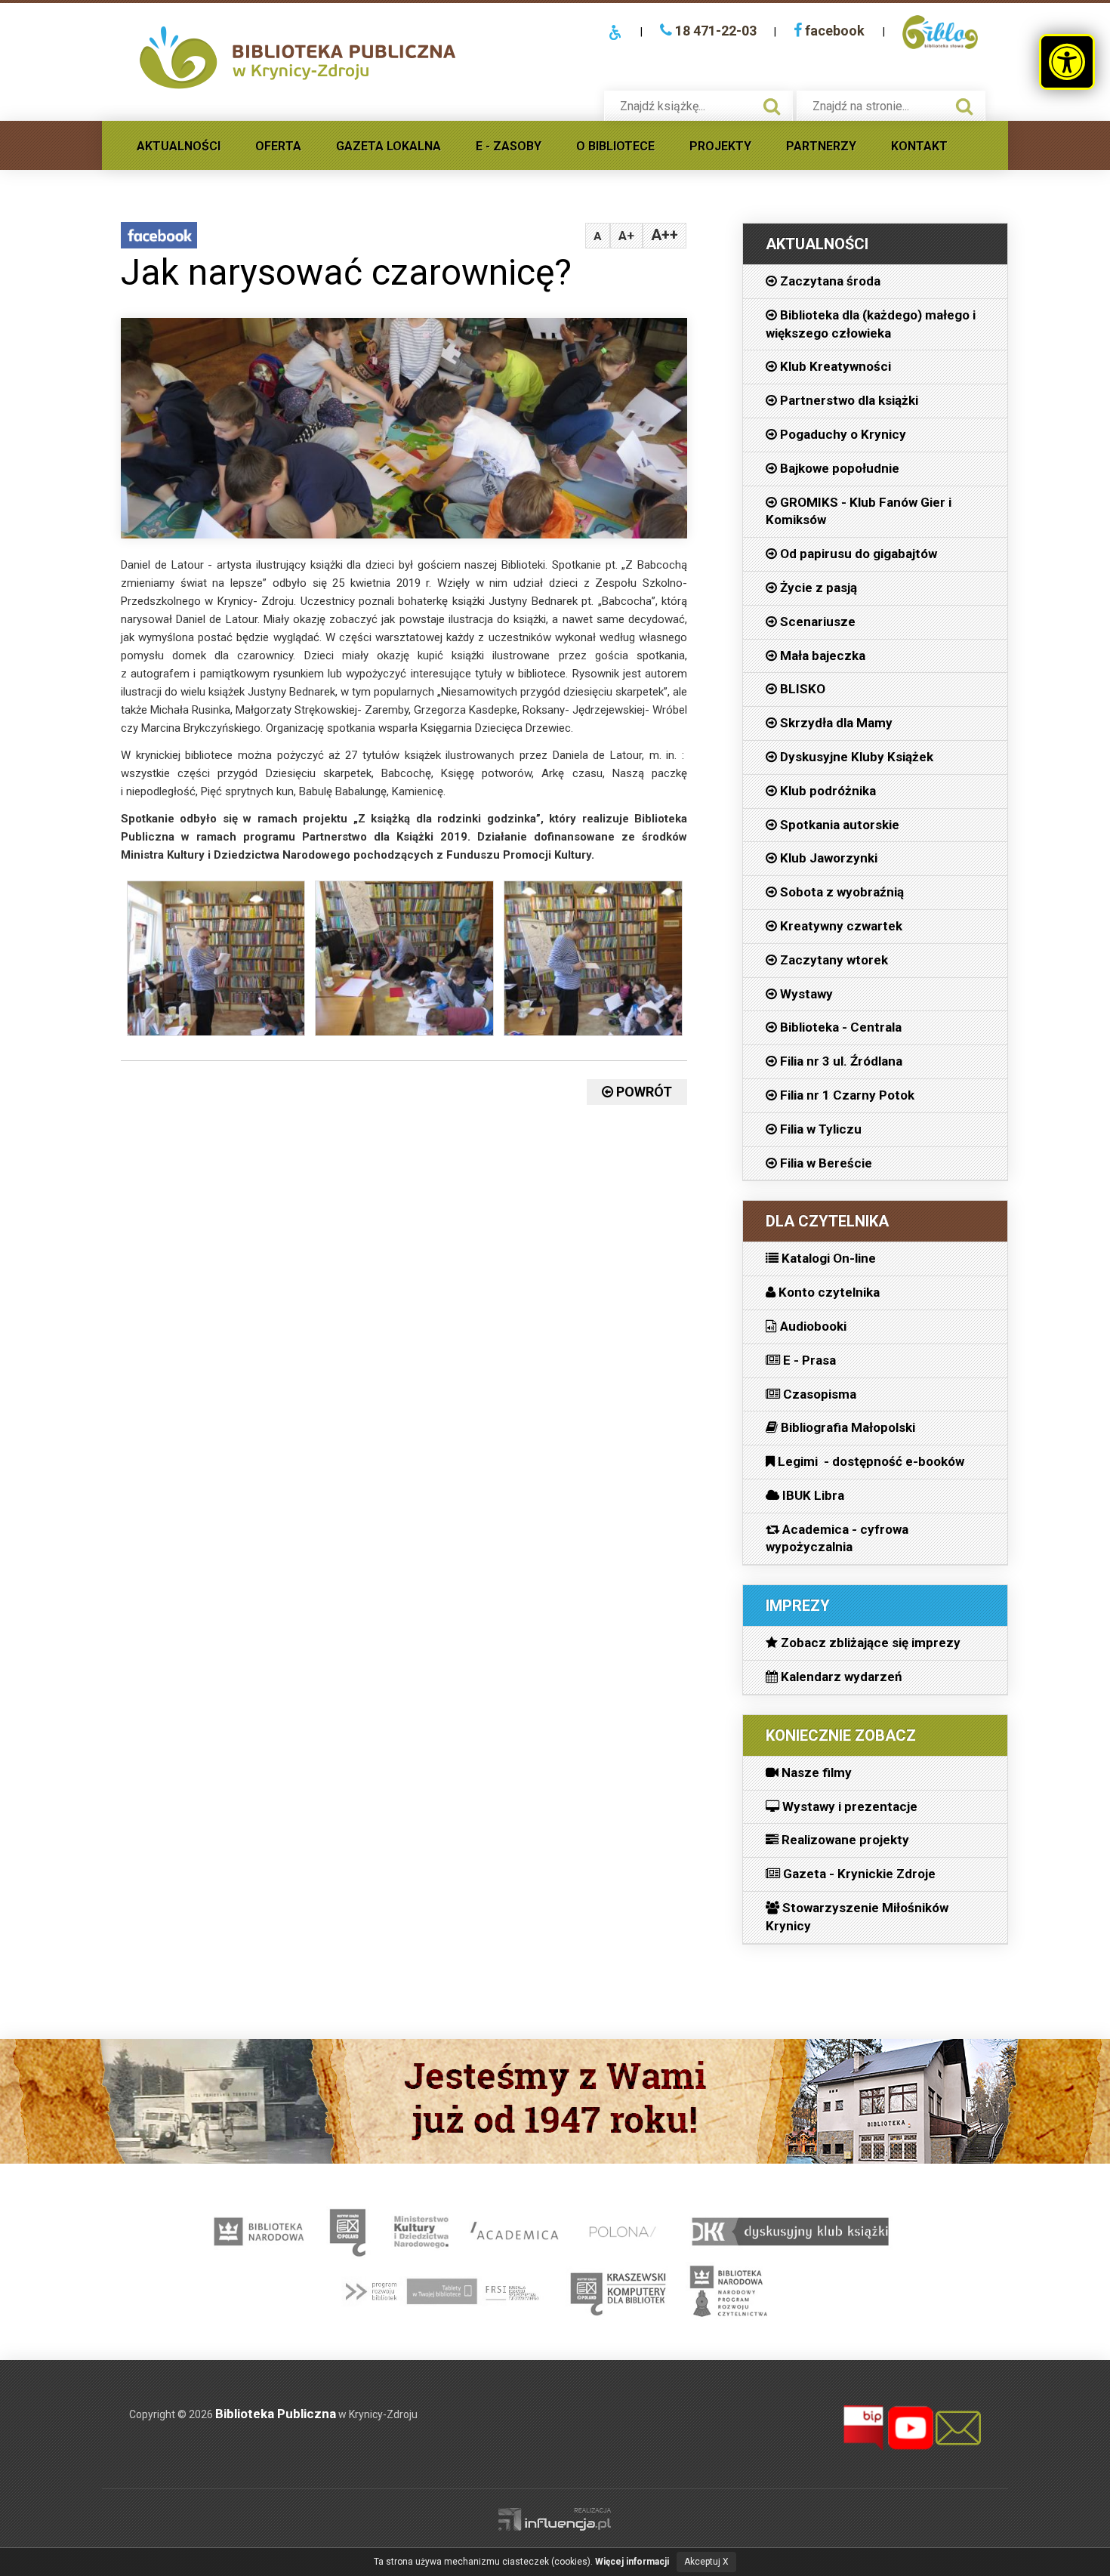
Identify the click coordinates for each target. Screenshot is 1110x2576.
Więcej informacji (632, 2562)
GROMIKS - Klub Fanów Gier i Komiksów (859, 511)
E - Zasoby (509, 146)
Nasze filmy (815, 1772)
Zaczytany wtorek (832, 960)
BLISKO (801, 689)
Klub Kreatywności (834, 366)
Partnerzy (821, 146)
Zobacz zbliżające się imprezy (869, 1643)
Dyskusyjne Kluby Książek (855, 757)
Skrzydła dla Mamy (835, 723)
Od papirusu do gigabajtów (857, 554)
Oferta (278, 146)
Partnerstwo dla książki (848, 400)
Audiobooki (812, 1326)
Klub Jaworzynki (827, 858)
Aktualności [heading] (817, 244)
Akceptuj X (706, 2562)
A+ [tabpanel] (626, 236)
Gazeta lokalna (388, 146)
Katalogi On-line (827, 1258)
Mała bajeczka (821, 656)
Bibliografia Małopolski (846, 1427)
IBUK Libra (812, 1495)
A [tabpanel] (598, 236)
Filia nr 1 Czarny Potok (846, 1095)
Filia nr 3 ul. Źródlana (840, 1061)
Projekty (720, 146)
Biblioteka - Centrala (839, 1027)
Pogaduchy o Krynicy (842, 434)
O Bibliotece (615, 146)
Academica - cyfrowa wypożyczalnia (837, 1538)
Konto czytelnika (828, 1292)
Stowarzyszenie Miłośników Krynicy (857, 1917)
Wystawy (805, 994)
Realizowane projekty (844, 1840)
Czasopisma (818, 1394)
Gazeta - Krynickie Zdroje (858, 1874)
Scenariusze (816, 622)
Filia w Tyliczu (819, 1129)
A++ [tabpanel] (664, 235)
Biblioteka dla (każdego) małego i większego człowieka (871, 324)
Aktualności (179, 146)
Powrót (643, 1092)
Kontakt (919, 146)
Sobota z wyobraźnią (840, 892)
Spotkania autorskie (838, 825)
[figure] (216, 962)
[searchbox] (683, 106)
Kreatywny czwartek (840, 926)
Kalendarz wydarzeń (840, 1677)
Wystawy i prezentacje (848, 1806)
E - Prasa (808, 1360)
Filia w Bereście (825, 1163)
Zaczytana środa (829, 281)
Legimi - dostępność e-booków (869, 1461)
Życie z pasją (817, 588)
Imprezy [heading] (798, 1606)
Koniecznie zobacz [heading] (841, 1735)
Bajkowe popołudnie (838, 468)
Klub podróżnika (826, 791)
